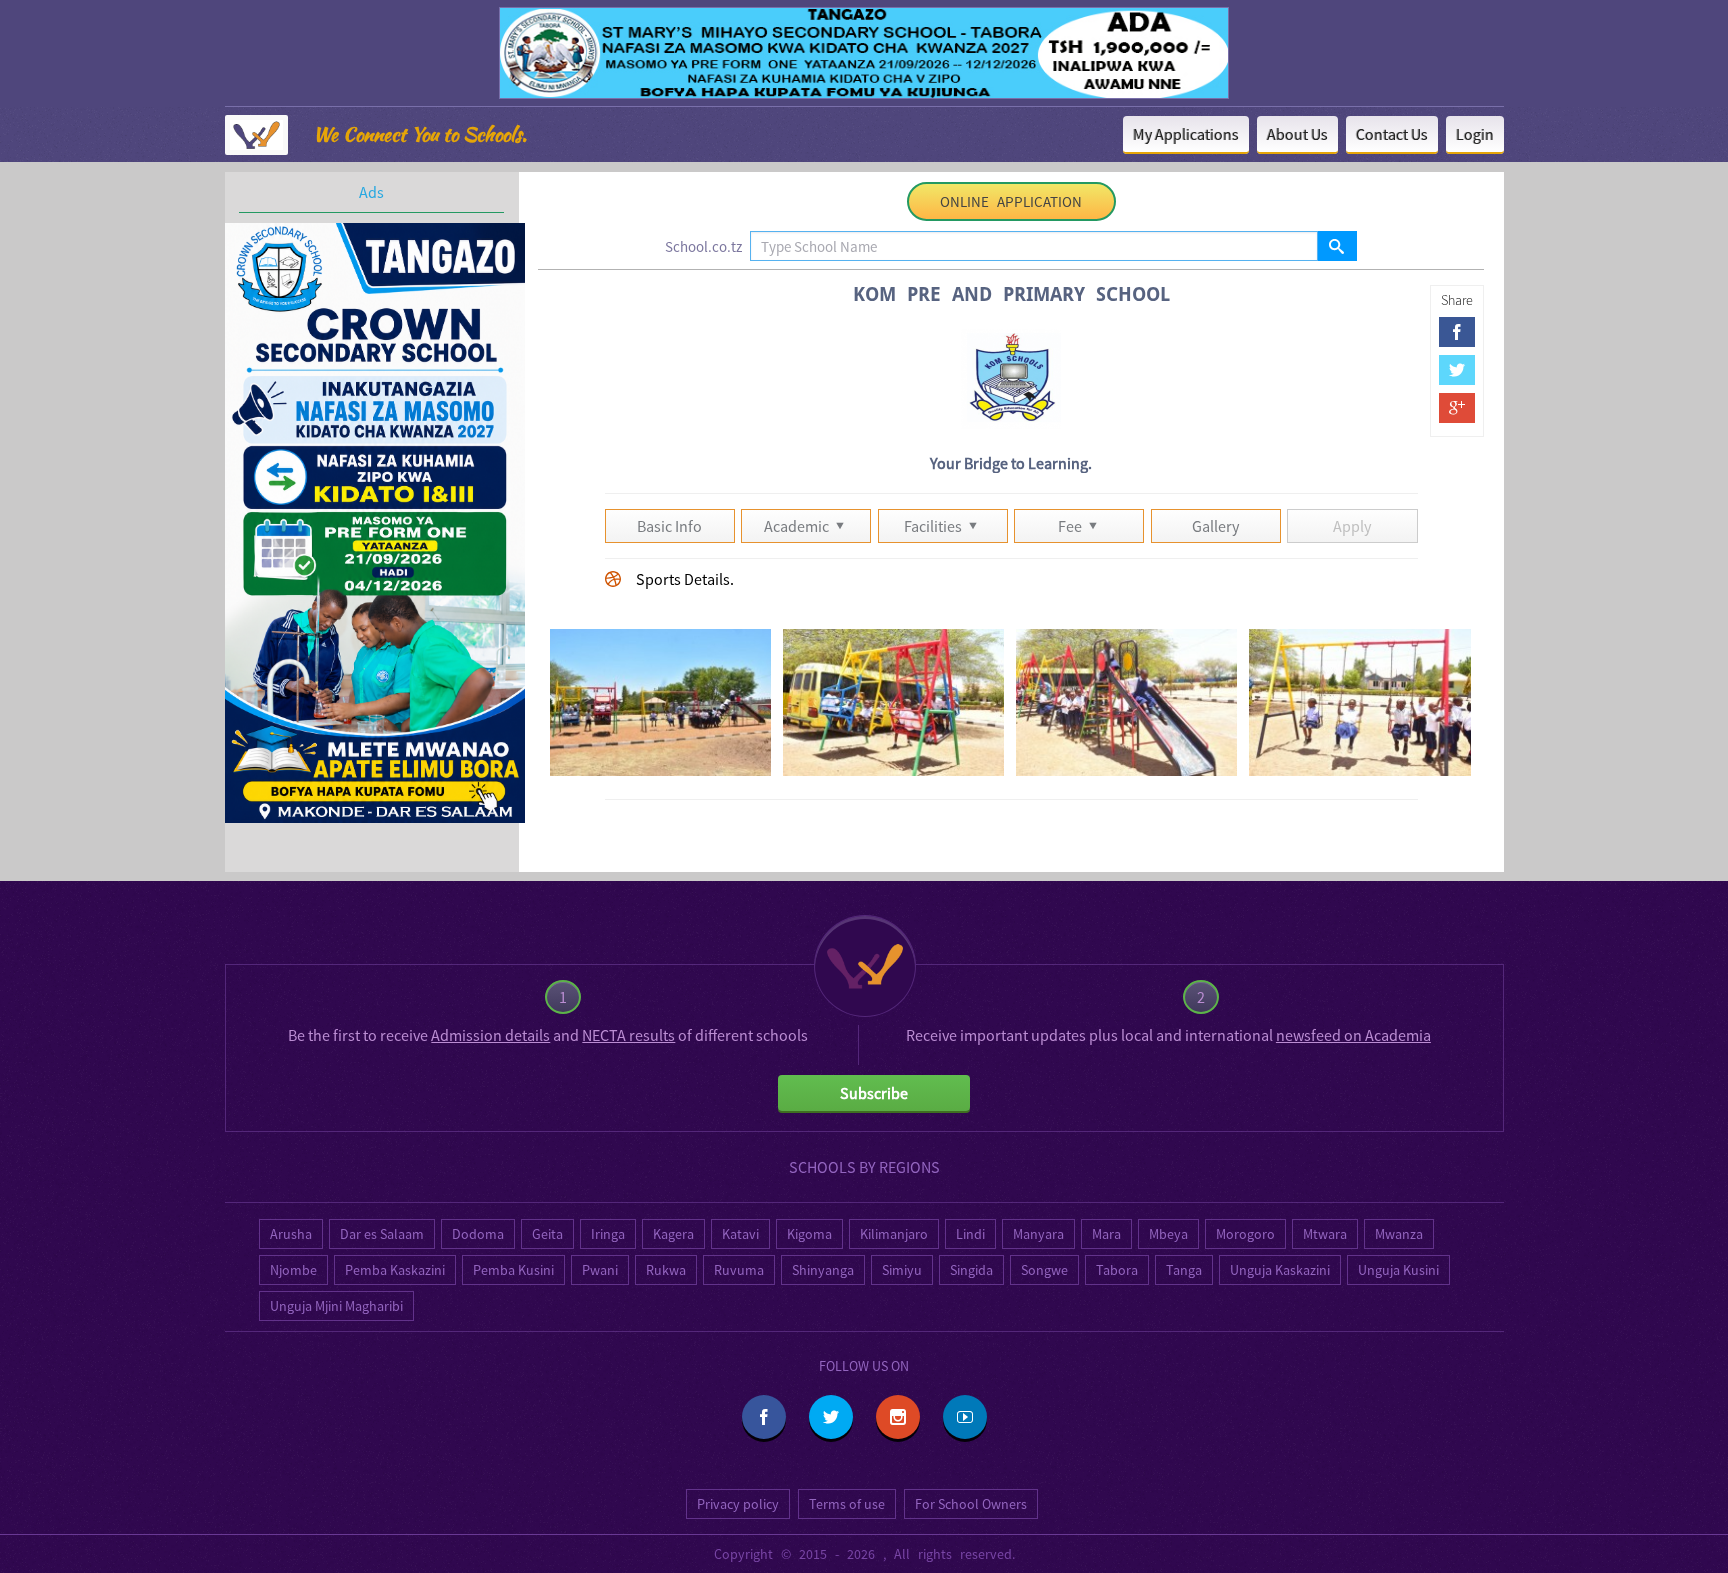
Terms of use (847, 1504)
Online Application (1011, 201)
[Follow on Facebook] (764, 1417)
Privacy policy (738, 1504)
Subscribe (874, 1093)
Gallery (1215, 526)
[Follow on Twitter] (831, 1417)
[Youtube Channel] (965, 1417)
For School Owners (971, 1504)
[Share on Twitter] (1457, 370)
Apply (1352, 526)
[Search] (1336, 246)
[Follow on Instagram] (898, 1417)
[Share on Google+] (1457, 408)
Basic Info (669, 526)
